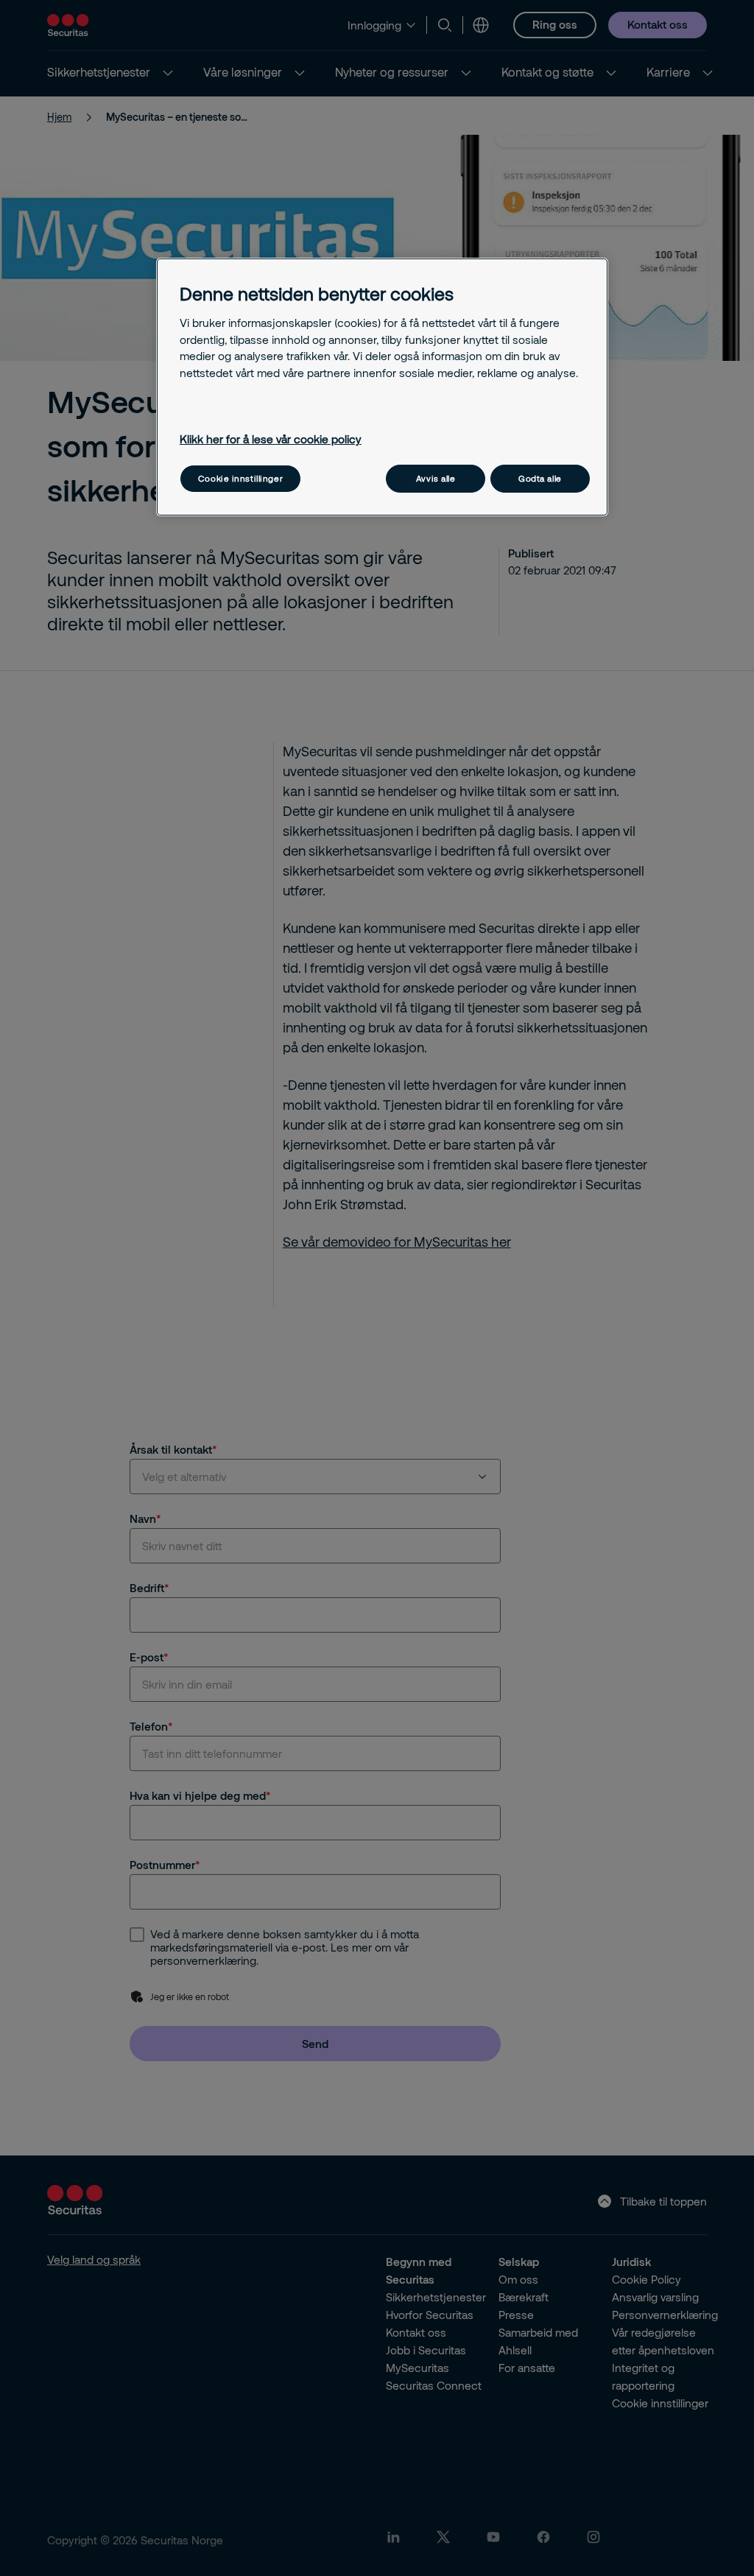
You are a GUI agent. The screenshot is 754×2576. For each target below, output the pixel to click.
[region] (382, 387)
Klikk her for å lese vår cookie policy (271, 439)
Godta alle (540, 478)
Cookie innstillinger (240, 478)
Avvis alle (436, 478)
